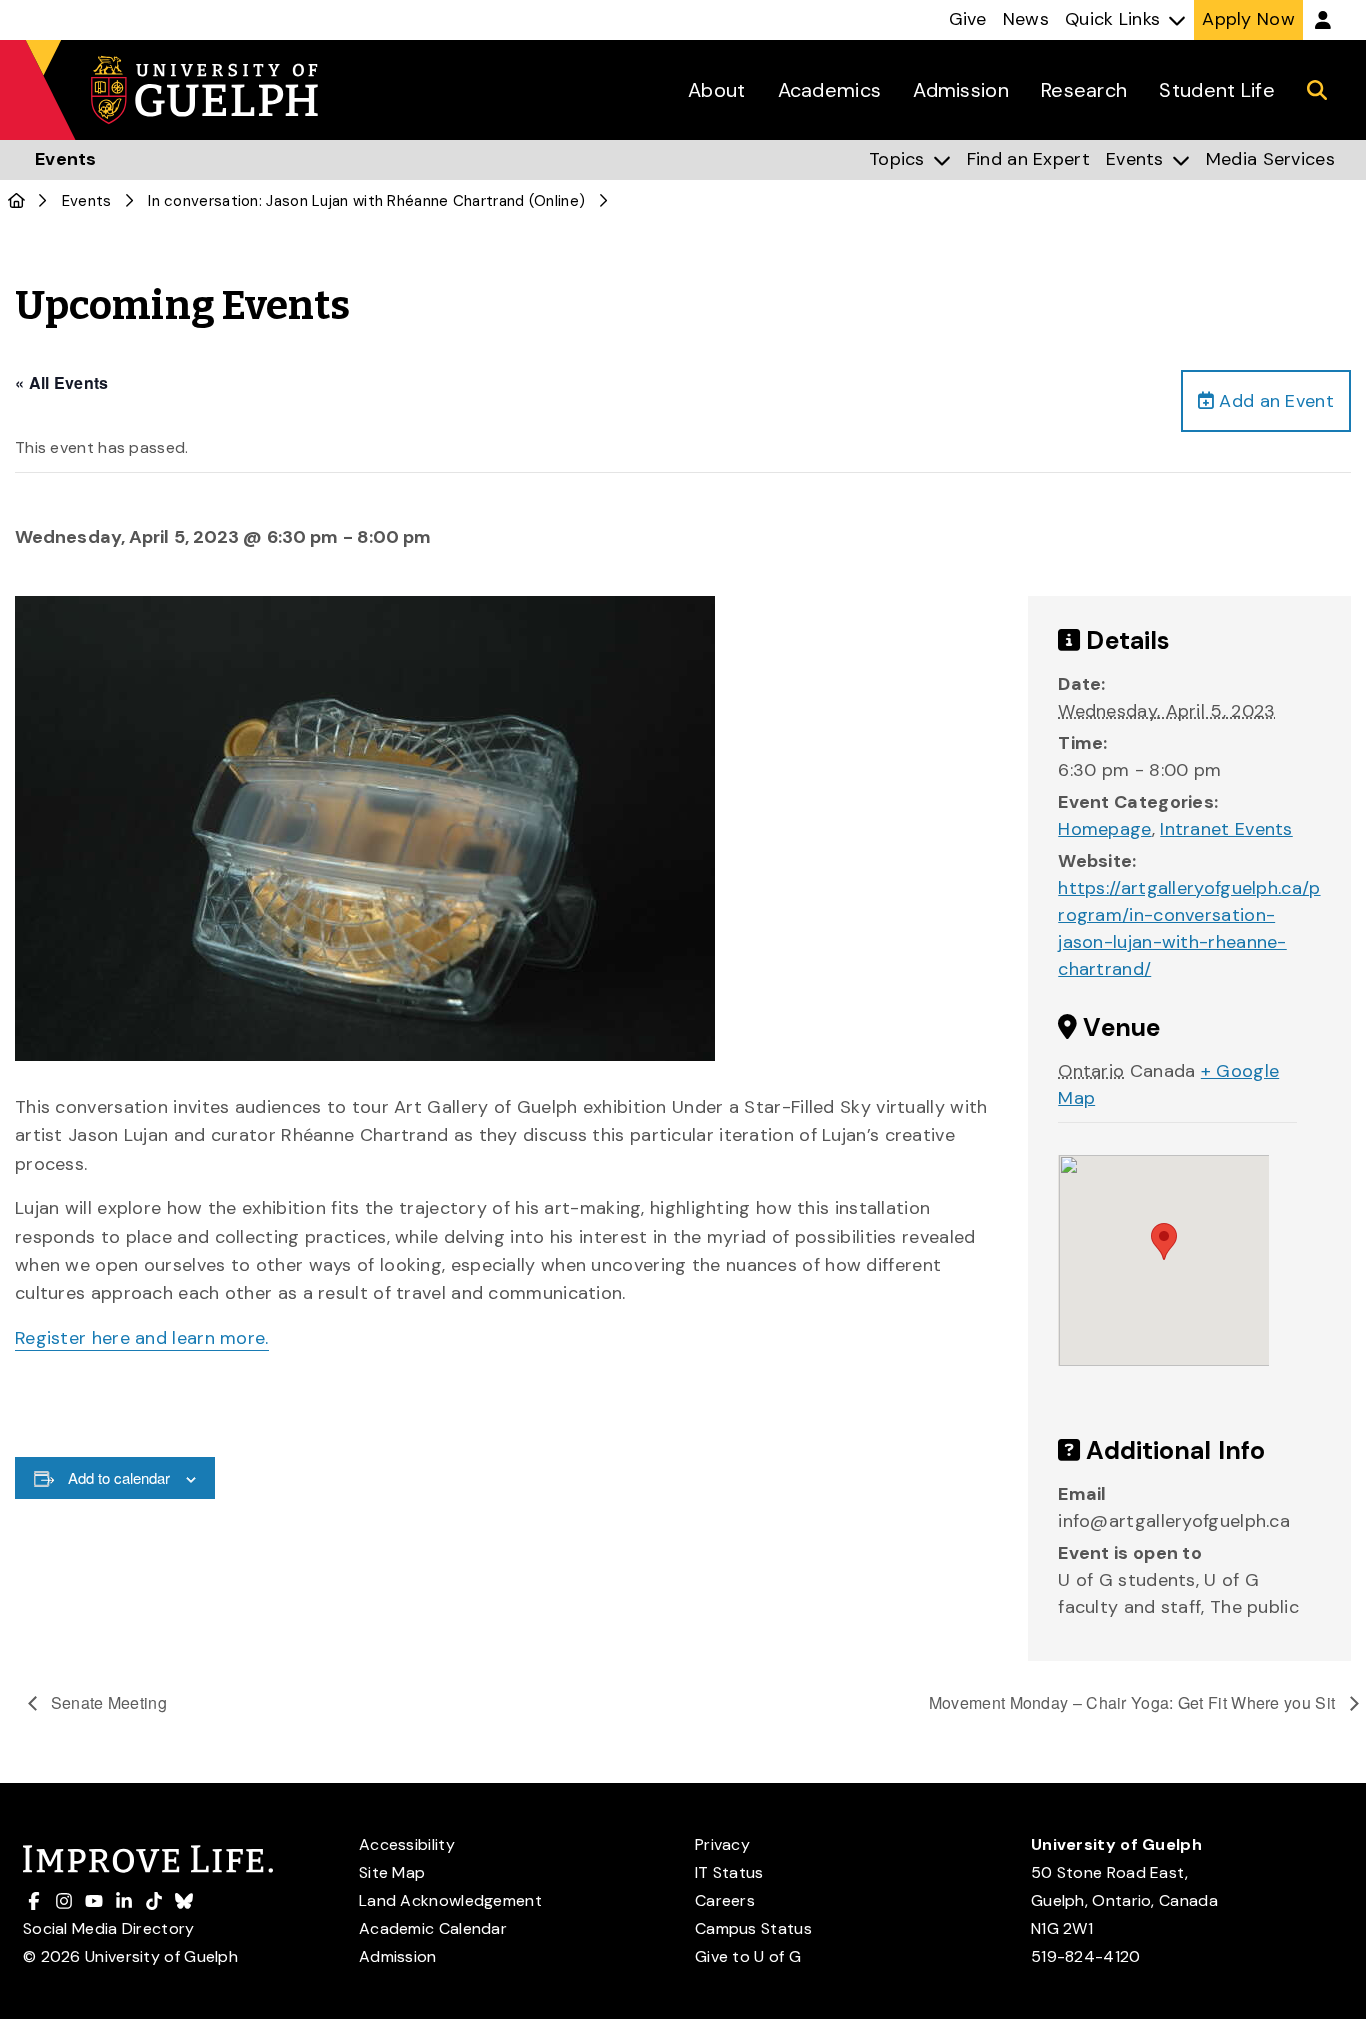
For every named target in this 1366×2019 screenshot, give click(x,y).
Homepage (1104, 829)
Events (87, 201)
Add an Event (1274, 401)
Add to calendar (119, 1477)
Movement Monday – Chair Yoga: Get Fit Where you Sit (1134, 1702)
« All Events (62, 382)
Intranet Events (1226, 829)
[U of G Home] (16, 201)
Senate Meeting (107, 1702)
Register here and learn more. (142, 1338)
